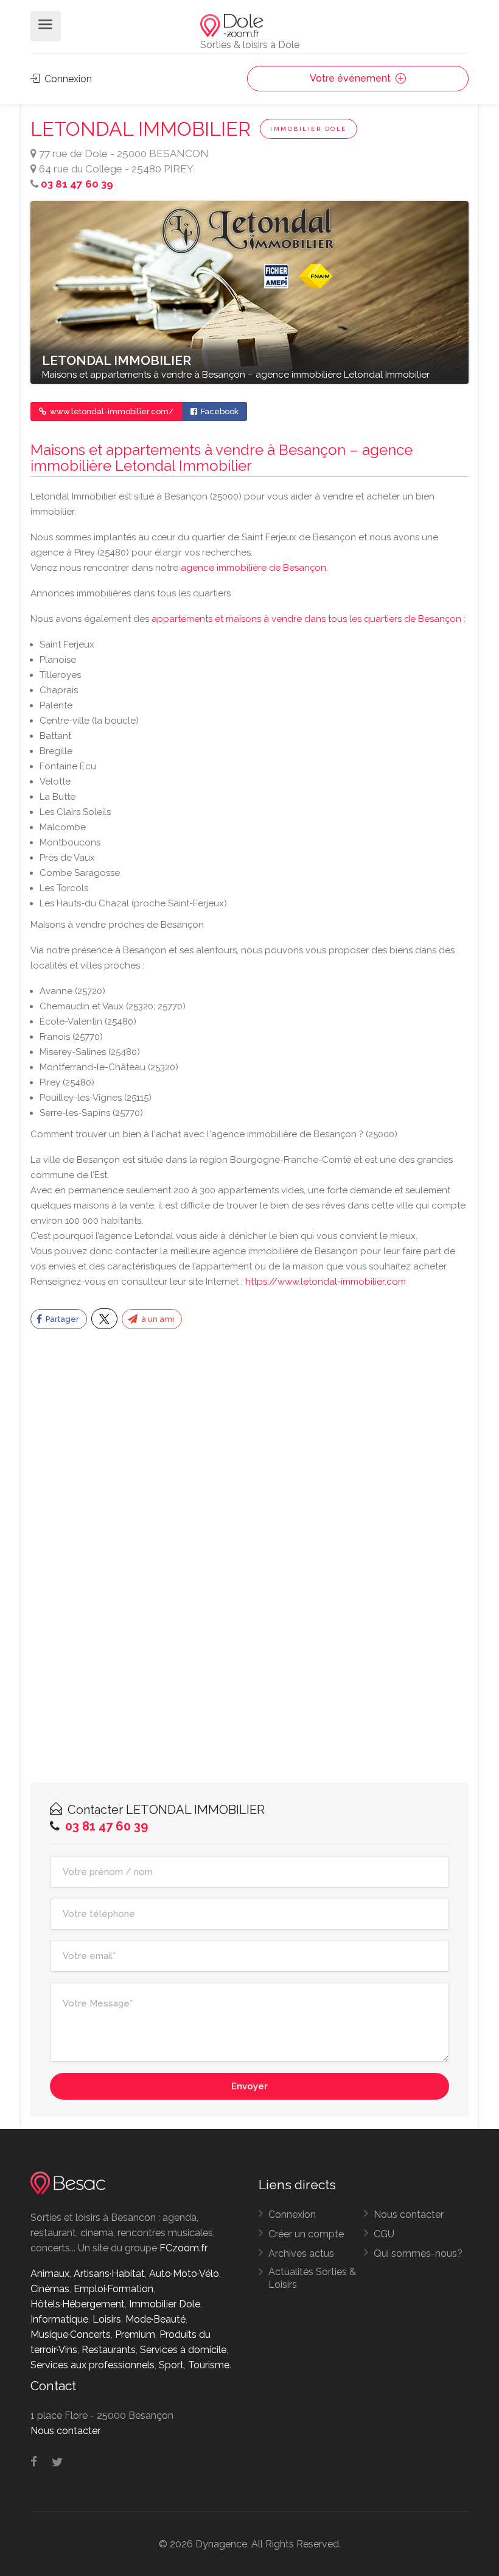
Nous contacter (409, 2214)
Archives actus (301, 2253)
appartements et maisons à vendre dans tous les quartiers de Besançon (306, 619)
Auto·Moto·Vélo (184, 2274)
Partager (61, 1319)
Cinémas (50, 2289)
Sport (171, 2365)
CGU (384, 2234)
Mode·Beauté (155, 2319)
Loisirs (107, 2319)
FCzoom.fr (183, 2248)
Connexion (67, 79)
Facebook (219, 411)
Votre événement (351, 78)
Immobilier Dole (309, 129)
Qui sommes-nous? (418, 2253)
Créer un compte (306, 2234)
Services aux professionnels (92, 2365)
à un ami (157, 1319)
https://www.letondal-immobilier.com (326, 1282)
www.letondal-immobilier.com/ (111, 411)
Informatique (59, 2319)
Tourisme (209, 2365)
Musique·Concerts (71, 2334)
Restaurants (109, 2350)
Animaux (50, 2274)
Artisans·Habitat (109, 2274)
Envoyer (249, 2086)
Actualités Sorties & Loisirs (312, 2278)
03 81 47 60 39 (77, 184)
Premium (135, 2334)
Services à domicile (183, 2350)
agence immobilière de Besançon (253, 568)
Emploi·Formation (113, 2289)
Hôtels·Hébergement (78, 2304)
